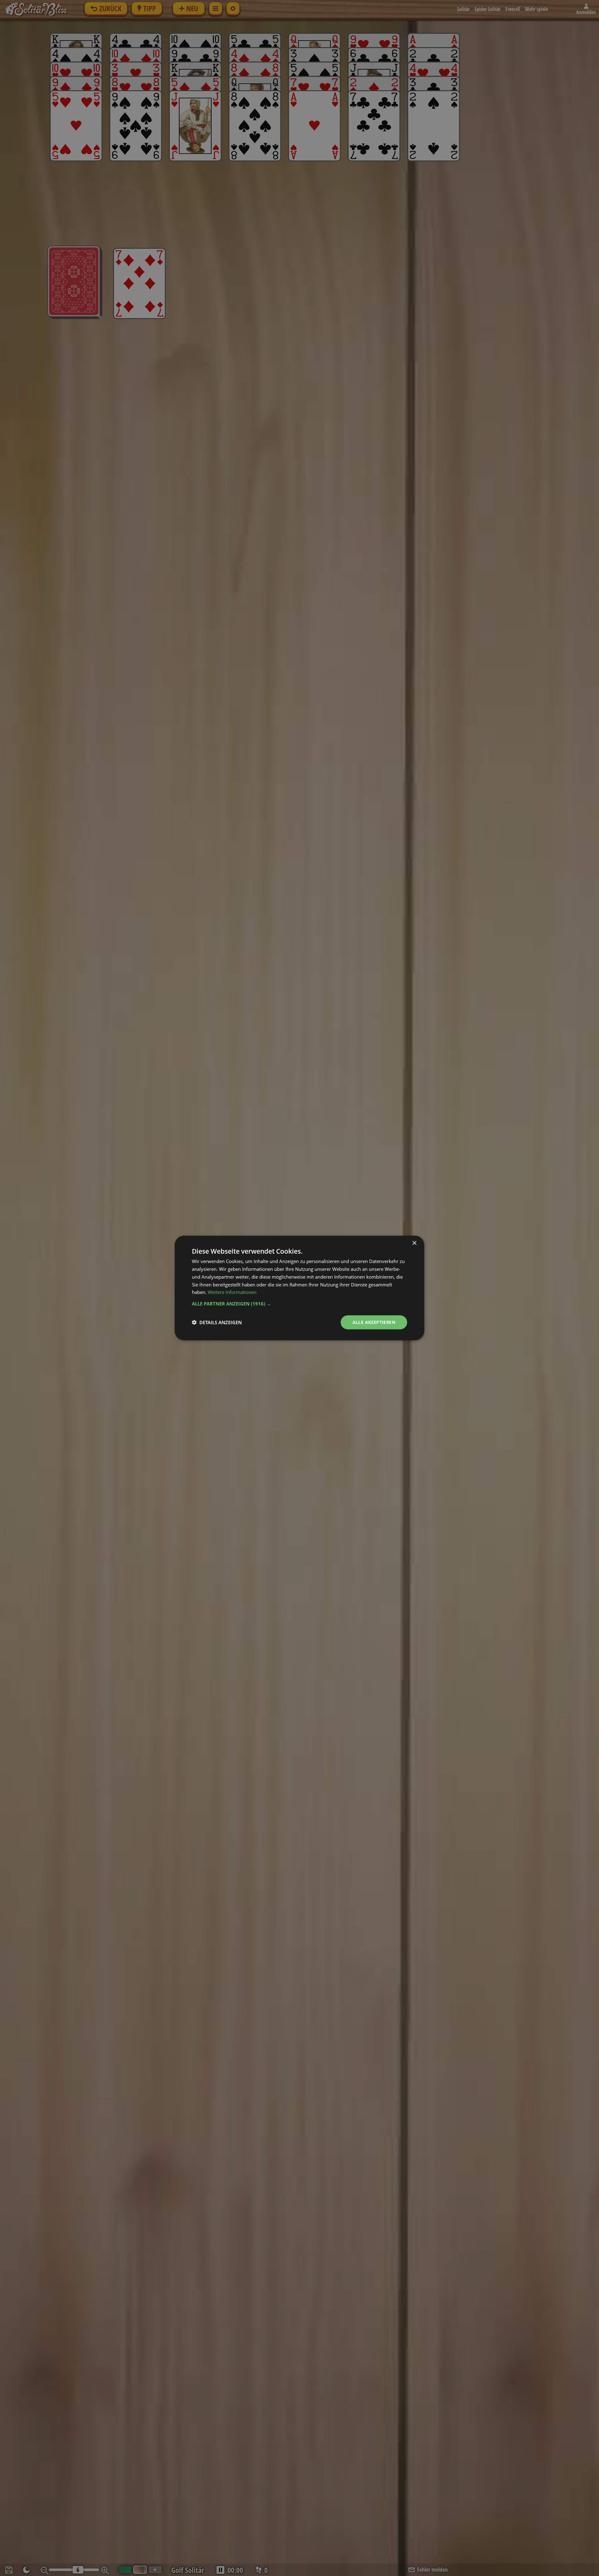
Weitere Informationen (232, 1292)
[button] (299, 1304)
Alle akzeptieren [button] (374, 1322)
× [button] (414, 1243)
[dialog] (299, 1288)
